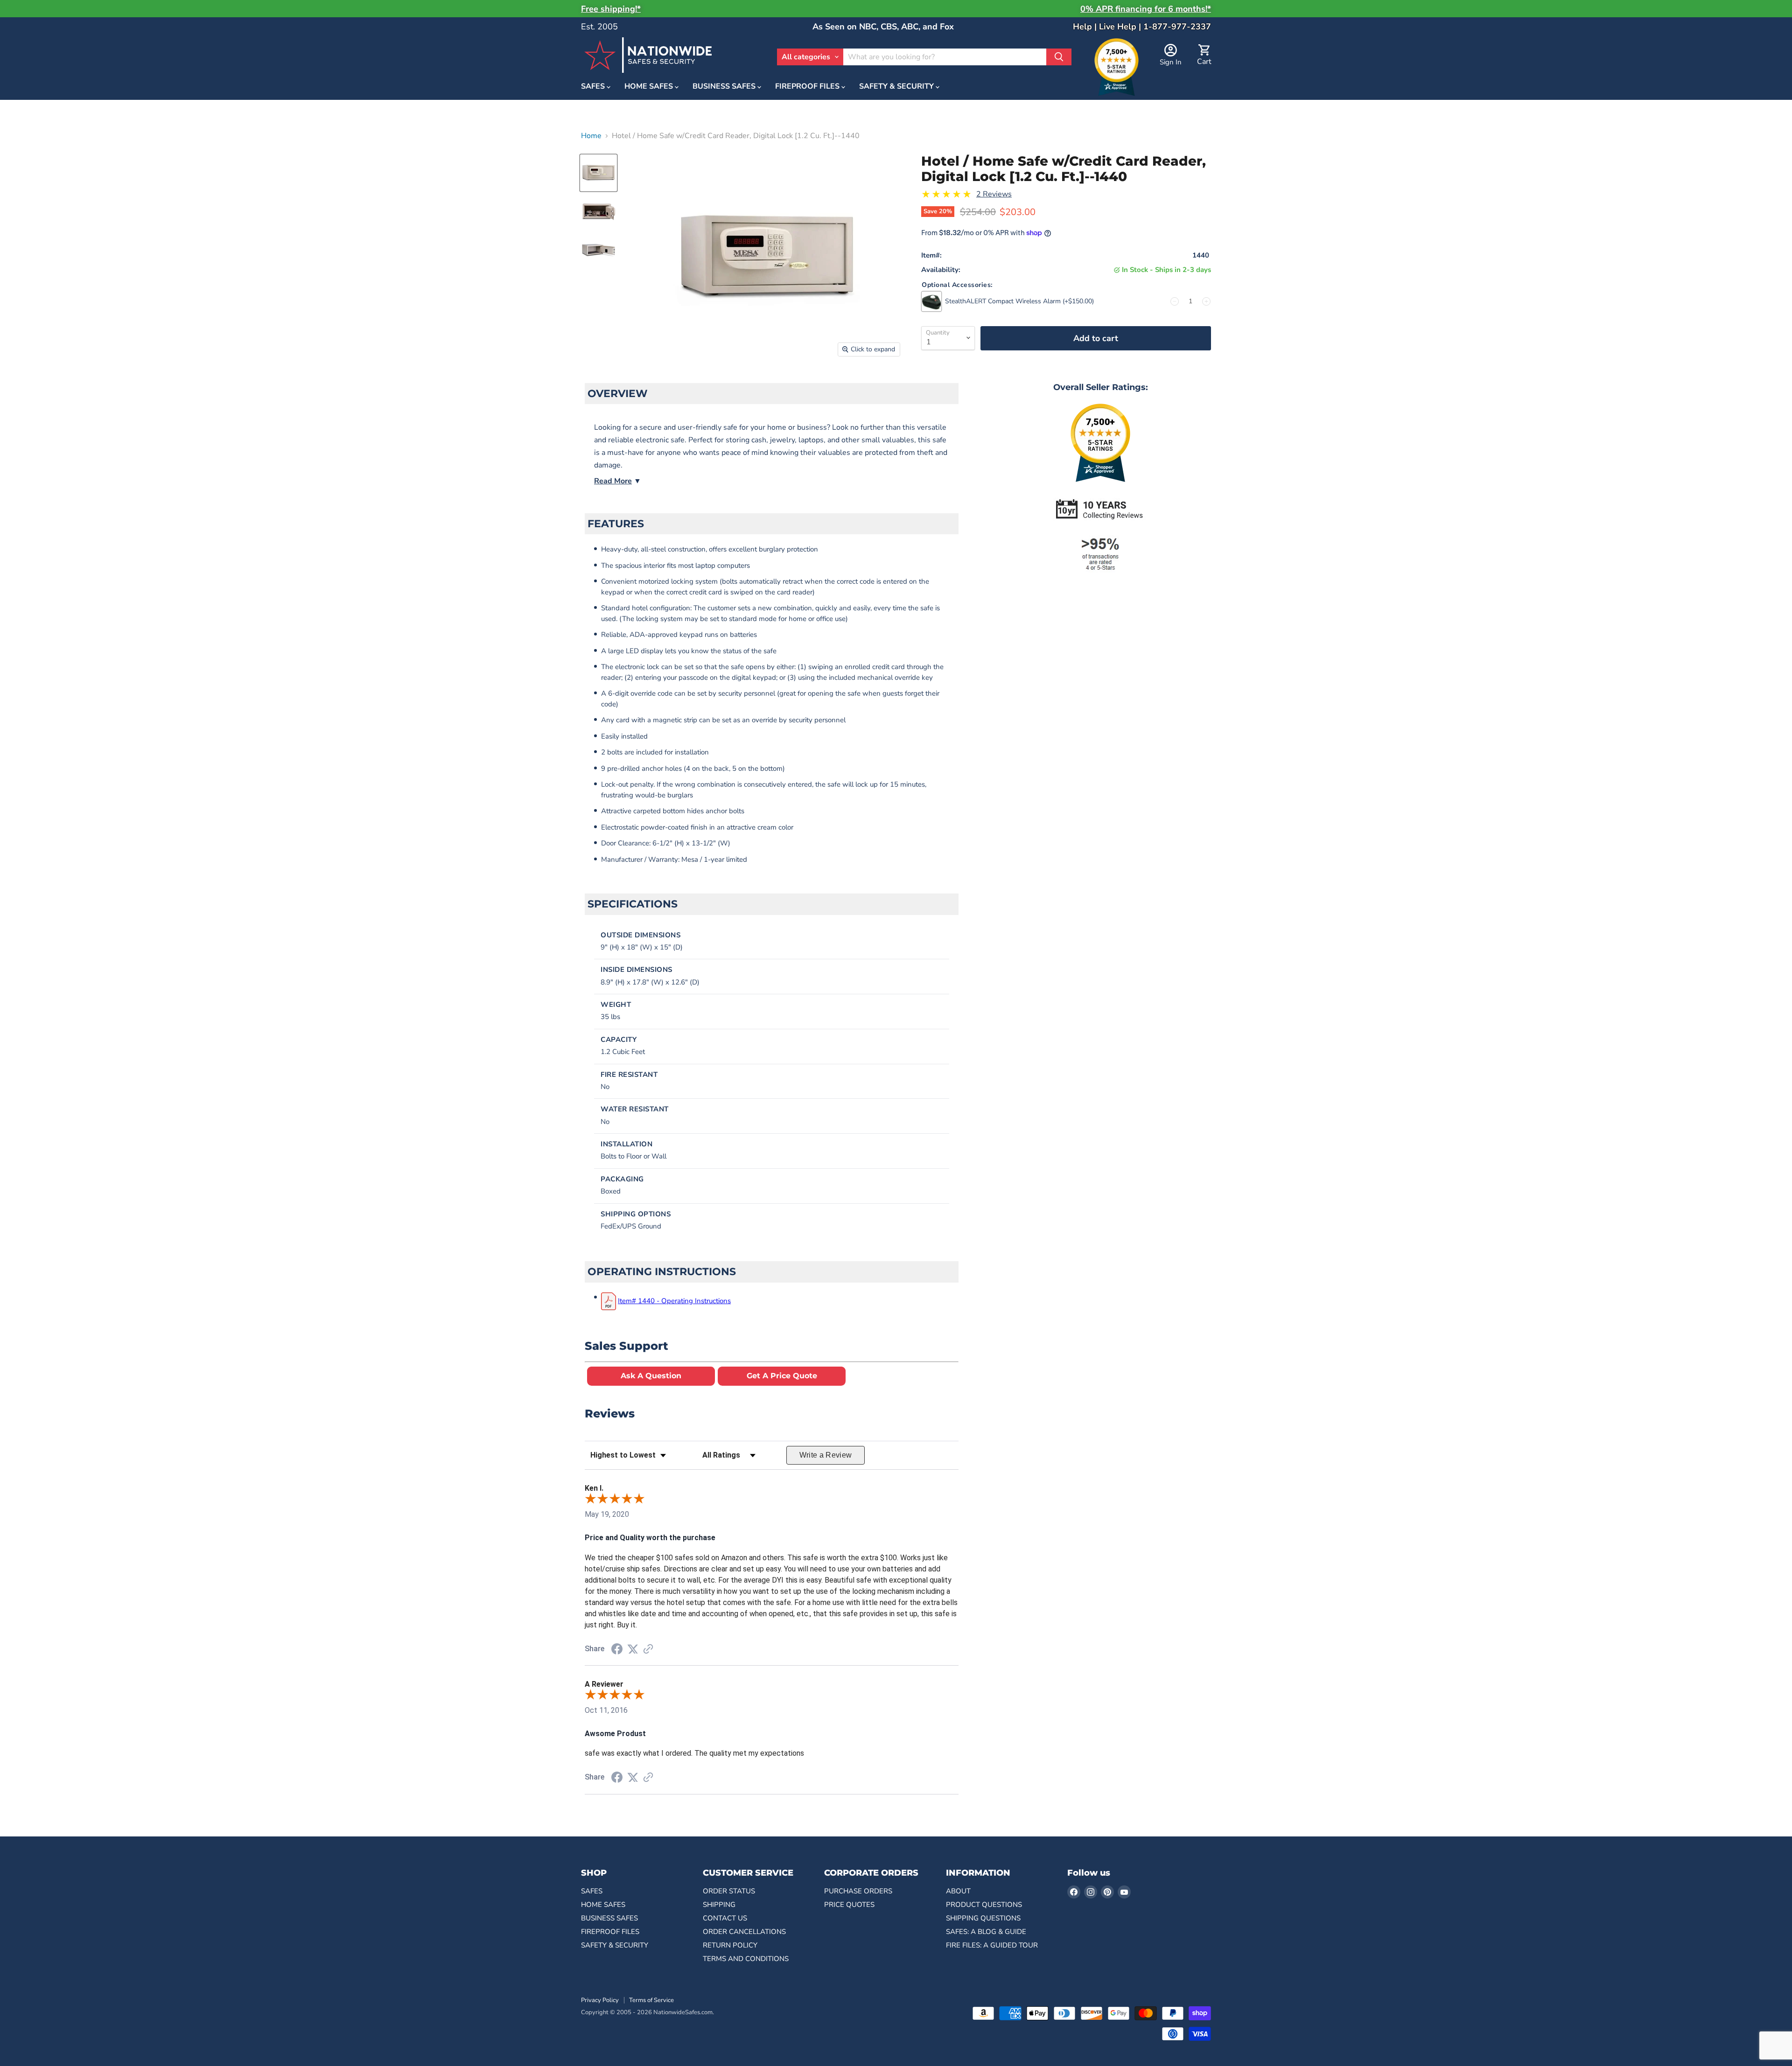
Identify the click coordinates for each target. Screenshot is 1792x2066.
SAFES (594, 87)
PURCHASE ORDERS (858, 1891)
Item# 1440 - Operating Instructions (674, 1301)
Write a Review (826, 1455)
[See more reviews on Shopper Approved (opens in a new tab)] (648, 1650)
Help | (1086, 27)
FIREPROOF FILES (808, 87)
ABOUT (958, 1891)
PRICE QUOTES (849, 1905)
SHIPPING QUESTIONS (983, 1918)
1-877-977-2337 (1177, 27)
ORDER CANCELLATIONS (744, 1932)
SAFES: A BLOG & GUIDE (986, 1932)
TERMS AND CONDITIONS (746, 1959)
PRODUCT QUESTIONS (984, 1905)
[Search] (1059, 57)
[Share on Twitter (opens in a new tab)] (633, 1649)
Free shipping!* (611, 9)
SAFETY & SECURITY (897, 87)
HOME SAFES (650, 87)
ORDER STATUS (729, 1891)
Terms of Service (651, 2000)
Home (591, 136)
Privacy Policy (600, 2000)
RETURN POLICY (730, 1945)
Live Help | (1121, 27)
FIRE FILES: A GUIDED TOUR (992, 1945)
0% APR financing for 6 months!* (1146, 9)
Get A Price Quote (782, 1376)
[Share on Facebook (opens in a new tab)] (617, 1650)
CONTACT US (725, 1918)
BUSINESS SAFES (725, 87)
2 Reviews (994, 194)
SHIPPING (719, 1905)
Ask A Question (651, 1376)
